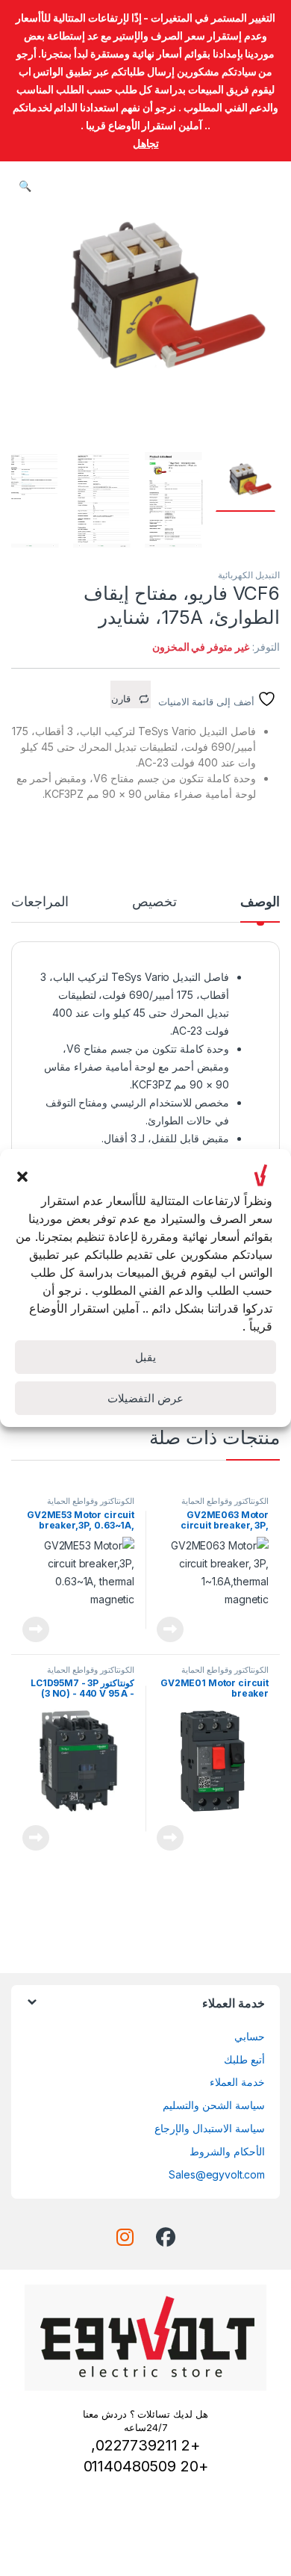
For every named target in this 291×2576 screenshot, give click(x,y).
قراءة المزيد (170, 1629)
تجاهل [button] (146, 143)
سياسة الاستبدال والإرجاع (210, 2128)
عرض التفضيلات (145, 1398)
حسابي (250, 2036)
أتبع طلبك (244, 2059)
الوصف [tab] (260, 902)
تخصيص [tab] (154, 902)
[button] (22, 1175)
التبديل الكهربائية (249, 575)
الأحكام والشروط (227, 2151)
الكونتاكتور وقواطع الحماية (225, 1501)
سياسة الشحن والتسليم (214, 2105)
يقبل (145, 1357)
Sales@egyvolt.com (217, 2174)
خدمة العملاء (237, 2082)
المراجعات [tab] (40, 902)
